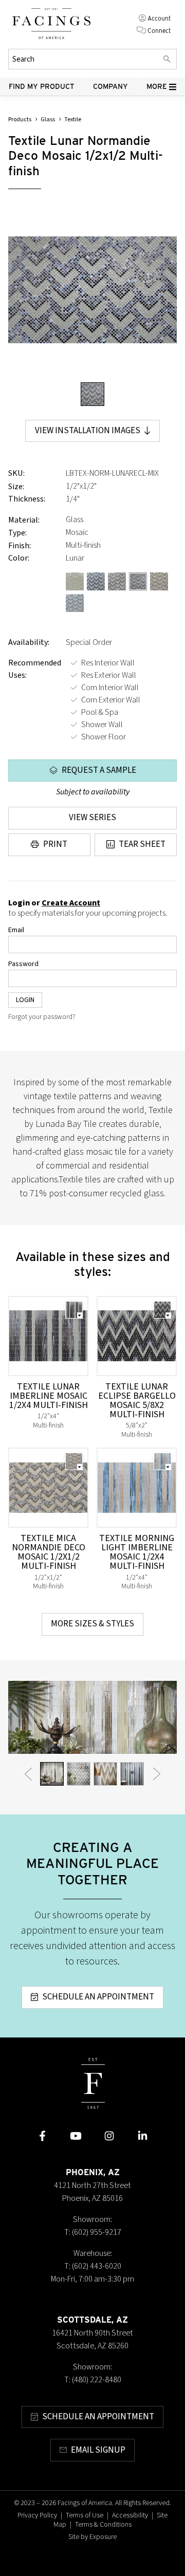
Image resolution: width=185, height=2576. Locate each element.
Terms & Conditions (103, 2525)
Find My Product (42, 86)
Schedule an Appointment (98, 1997)
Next (157, 1774)
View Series (92, 818)
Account (159, 18)
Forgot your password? (42, 1017)
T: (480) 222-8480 (93, 2380)
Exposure (103, 2537)
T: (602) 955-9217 (93, 2232)
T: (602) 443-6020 (93, 2266)
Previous (28, 1774)
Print (55, 844)
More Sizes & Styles (92, 1624)
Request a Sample (99, 770)
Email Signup (98, 2450)
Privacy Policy (37, 2515)
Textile (73, 119)
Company (110, 86)
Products (20, 119)
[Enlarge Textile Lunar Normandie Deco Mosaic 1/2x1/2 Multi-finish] (92, 290)
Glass (48, 119)
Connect (159, 31)
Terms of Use (85, 2515)
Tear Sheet (142, 844)
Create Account (71, 903)
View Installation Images (88, 431)
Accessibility (130, 2515)
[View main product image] (92, 394)
